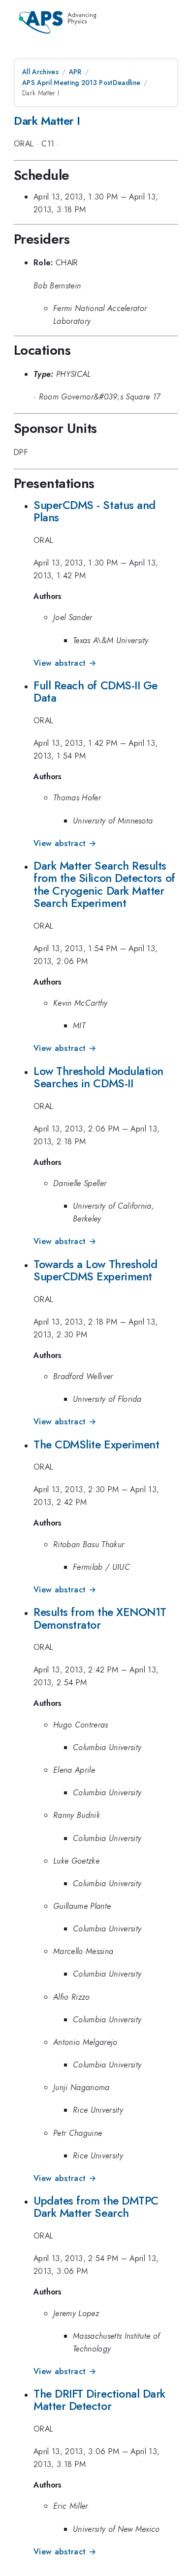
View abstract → (65, 663)
